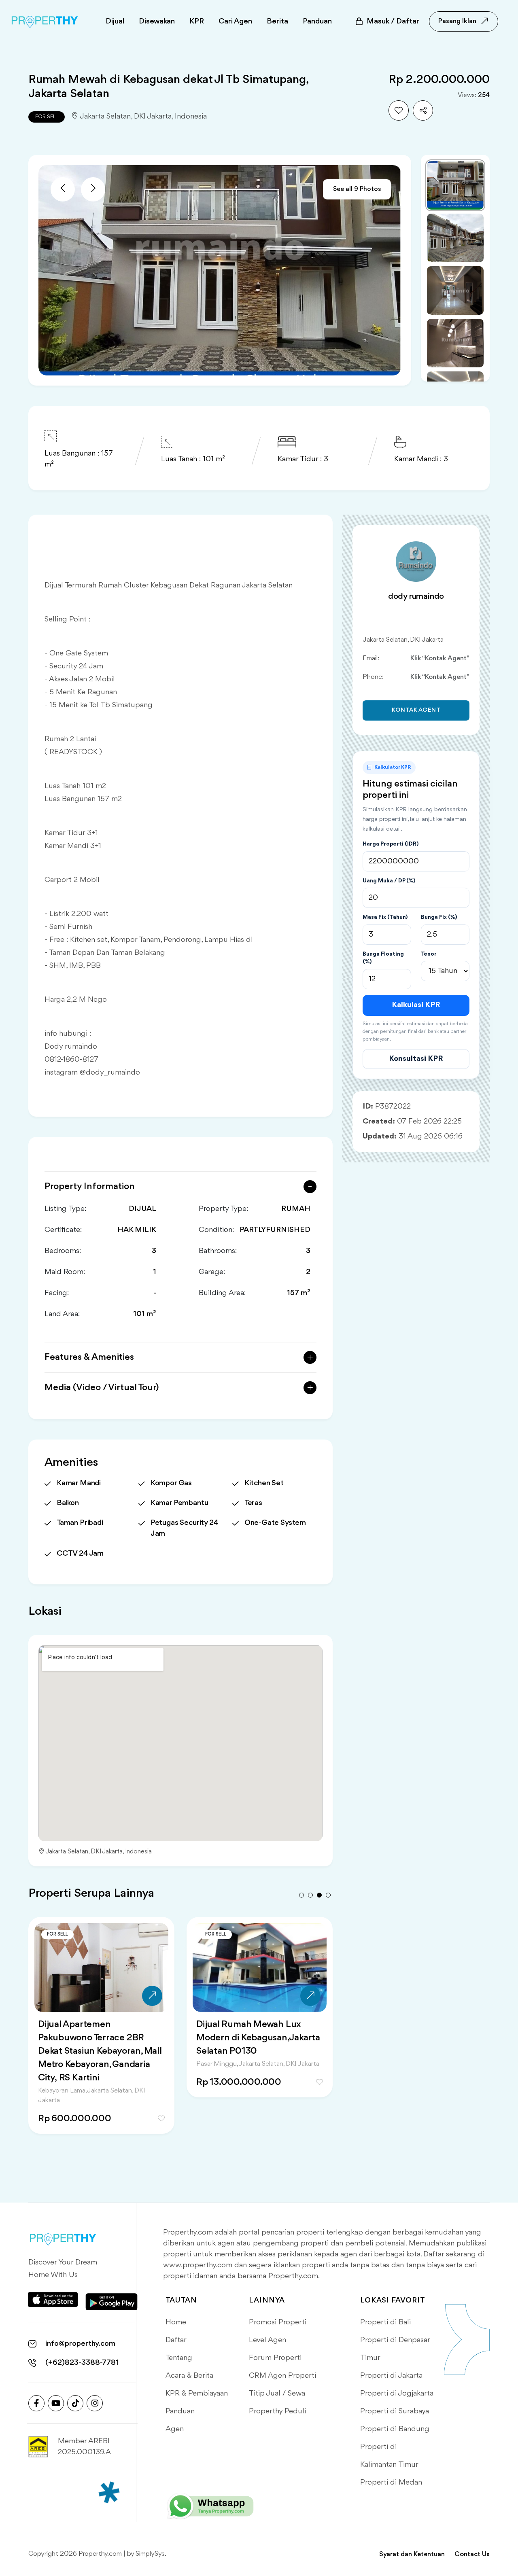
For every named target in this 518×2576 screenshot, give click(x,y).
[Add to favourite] (399, 110)
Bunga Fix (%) (439, 917)
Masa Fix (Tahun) (385, 917)
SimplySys (150, 2554)
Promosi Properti (278, 2322)
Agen (175, 2429)
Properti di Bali (385, 2322)
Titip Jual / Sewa (277, 2394)
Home (176, 2322)
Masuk (393, 21)
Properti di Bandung (395, 2429)
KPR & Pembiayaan (197, 2394)
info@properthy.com (80, 2344)
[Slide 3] (455, 290)
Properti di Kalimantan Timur (389, 2456)
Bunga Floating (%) (383, 958)
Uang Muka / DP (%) (389, 881)
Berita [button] (277, 21)
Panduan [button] (317, 21)
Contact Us (472, 2554)
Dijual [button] (115, 21)
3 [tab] (319, 1895)
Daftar (176, 2340)
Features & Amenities (89, 1357)
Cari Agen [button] (235, 21)
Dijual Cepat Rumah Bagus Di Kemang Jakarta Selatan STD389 (99, 2038)
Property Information (90, 1187)
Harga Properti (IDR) (391, 844)
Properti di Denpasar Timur (395, 2349)
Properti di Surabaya (395, 2411)
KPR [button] (197, 21)
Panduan (180, 2411)
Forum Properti (275, 2358)
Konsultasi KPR (416, 1059)
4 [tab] (328, 1895)
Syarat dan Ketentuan (412, 2554)
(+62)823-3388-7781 (82, 2363)
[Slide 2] (455, 238)
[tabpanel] (101, 2022)
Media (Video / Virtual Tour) (102, 1388)
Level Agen (267, 2340)
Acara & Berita (189, 2376)
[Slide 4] (455, 343)
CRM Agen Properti (282, 2376)
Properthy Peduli (277, 2411)
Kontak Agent (416, 710)
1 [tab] (301, 1895)
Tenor (429, 954)
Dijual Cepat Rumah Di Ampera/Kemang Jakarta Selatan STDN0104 (248, 2038)
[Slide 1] (455, 185)
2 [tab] (310, 1895)
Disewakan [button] (157, 21)
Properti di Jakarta (391, 2376)
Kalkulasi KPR (416, 1005)
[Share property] (423, 110)
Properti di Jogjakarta (397, 2394)
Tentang (179, 2358)
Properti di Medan (391, 2483)
